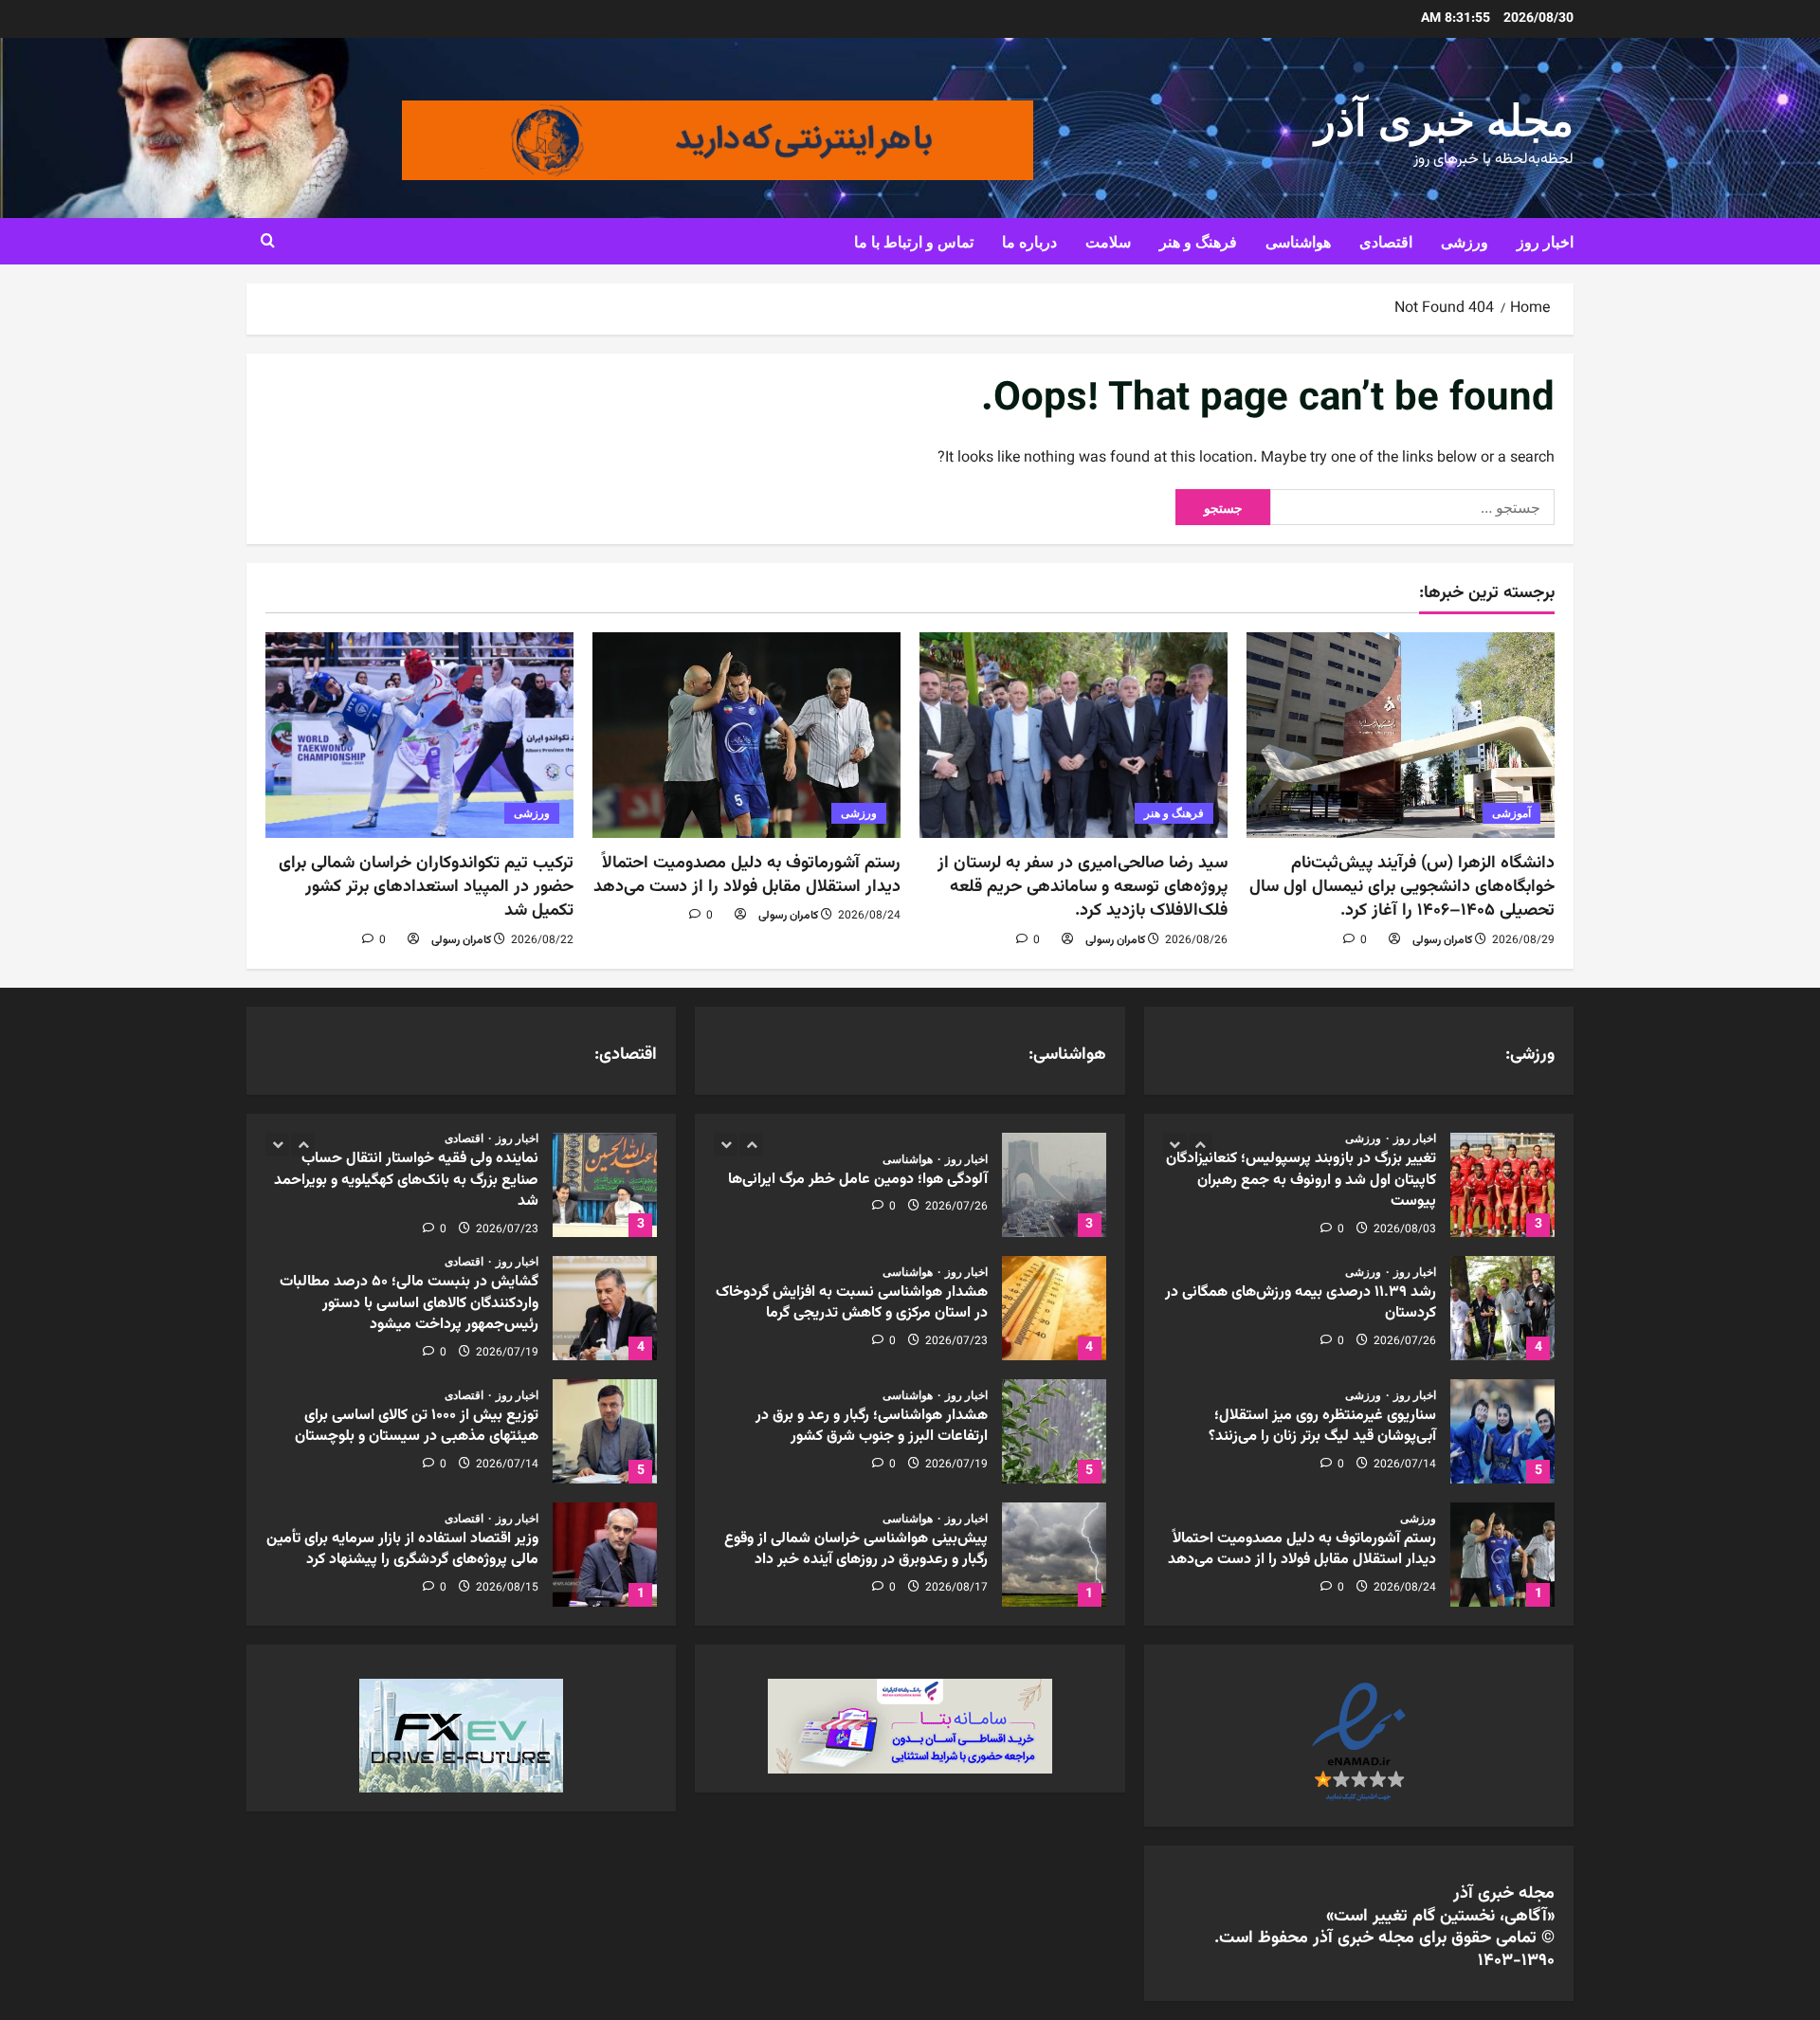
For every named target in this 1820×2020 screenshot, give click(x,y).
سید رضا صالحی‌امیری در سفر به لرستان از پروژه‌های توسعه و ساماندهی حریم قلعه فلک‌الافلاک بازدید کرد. (1083, 887)
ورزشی (1465, 241)
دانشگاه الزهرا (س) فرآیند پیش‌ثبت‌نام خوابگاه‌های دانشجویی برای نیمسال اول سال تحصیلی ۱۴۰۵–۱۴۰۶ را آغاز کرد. (1402, 887)
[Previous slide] (1175, 1145)
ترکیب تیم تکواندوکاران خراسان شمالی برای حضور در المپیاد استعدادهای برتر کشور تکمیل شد (426, 887)
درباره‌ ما (1029, 241)
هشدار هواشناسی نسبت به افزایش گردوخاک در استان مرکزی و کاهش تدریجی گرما (1054, 1308)
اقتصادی (1386, 241)
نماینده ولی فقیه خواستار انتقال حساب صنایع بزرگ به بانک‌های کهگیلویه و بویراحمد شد (605, 1185)
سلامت (1108, 241)
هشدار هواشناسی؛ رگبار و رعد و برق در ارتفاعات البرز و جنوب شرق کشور (1054, 1431)
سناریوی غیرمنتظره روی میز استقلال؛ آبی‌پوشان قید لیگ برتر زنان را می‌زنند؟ (1502, 1431)
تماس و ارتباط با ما (914, 241)
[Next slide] (1201, 1145)
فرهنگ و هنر (1198, 241)
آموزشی (1511, 813)
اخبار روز (1545, 241)
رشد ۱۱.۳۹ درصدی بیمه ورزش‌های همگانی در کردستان (1502, 1308)
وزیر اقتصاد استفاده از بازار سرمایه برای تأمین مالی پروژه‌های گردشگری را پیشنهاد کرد (605, 1555)
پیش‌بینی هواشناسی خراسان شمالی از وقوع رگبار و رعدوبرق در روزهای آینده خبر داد (1054, 1555)
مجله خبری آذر (1444, 116)
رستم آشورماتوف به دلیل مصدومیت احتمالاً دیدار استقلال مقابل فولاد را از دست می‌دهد (747, 875)
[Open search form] (268, 242)
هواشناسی (1298, 241)
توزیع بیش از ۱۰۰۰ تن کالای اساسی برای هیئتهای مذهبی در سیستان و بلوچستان (605, 1431)
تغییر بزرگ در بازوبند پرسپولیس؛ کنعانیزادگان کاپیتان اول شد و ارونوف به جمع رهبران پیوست (1502, 1185)
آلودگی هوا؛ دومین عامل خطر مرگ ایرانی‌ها (1054, 1185)
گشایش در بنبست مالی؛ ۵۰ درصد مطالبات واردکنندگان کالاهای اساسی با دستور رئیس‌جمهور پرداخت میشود (605, 1308)
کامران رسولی (1442, 940)
